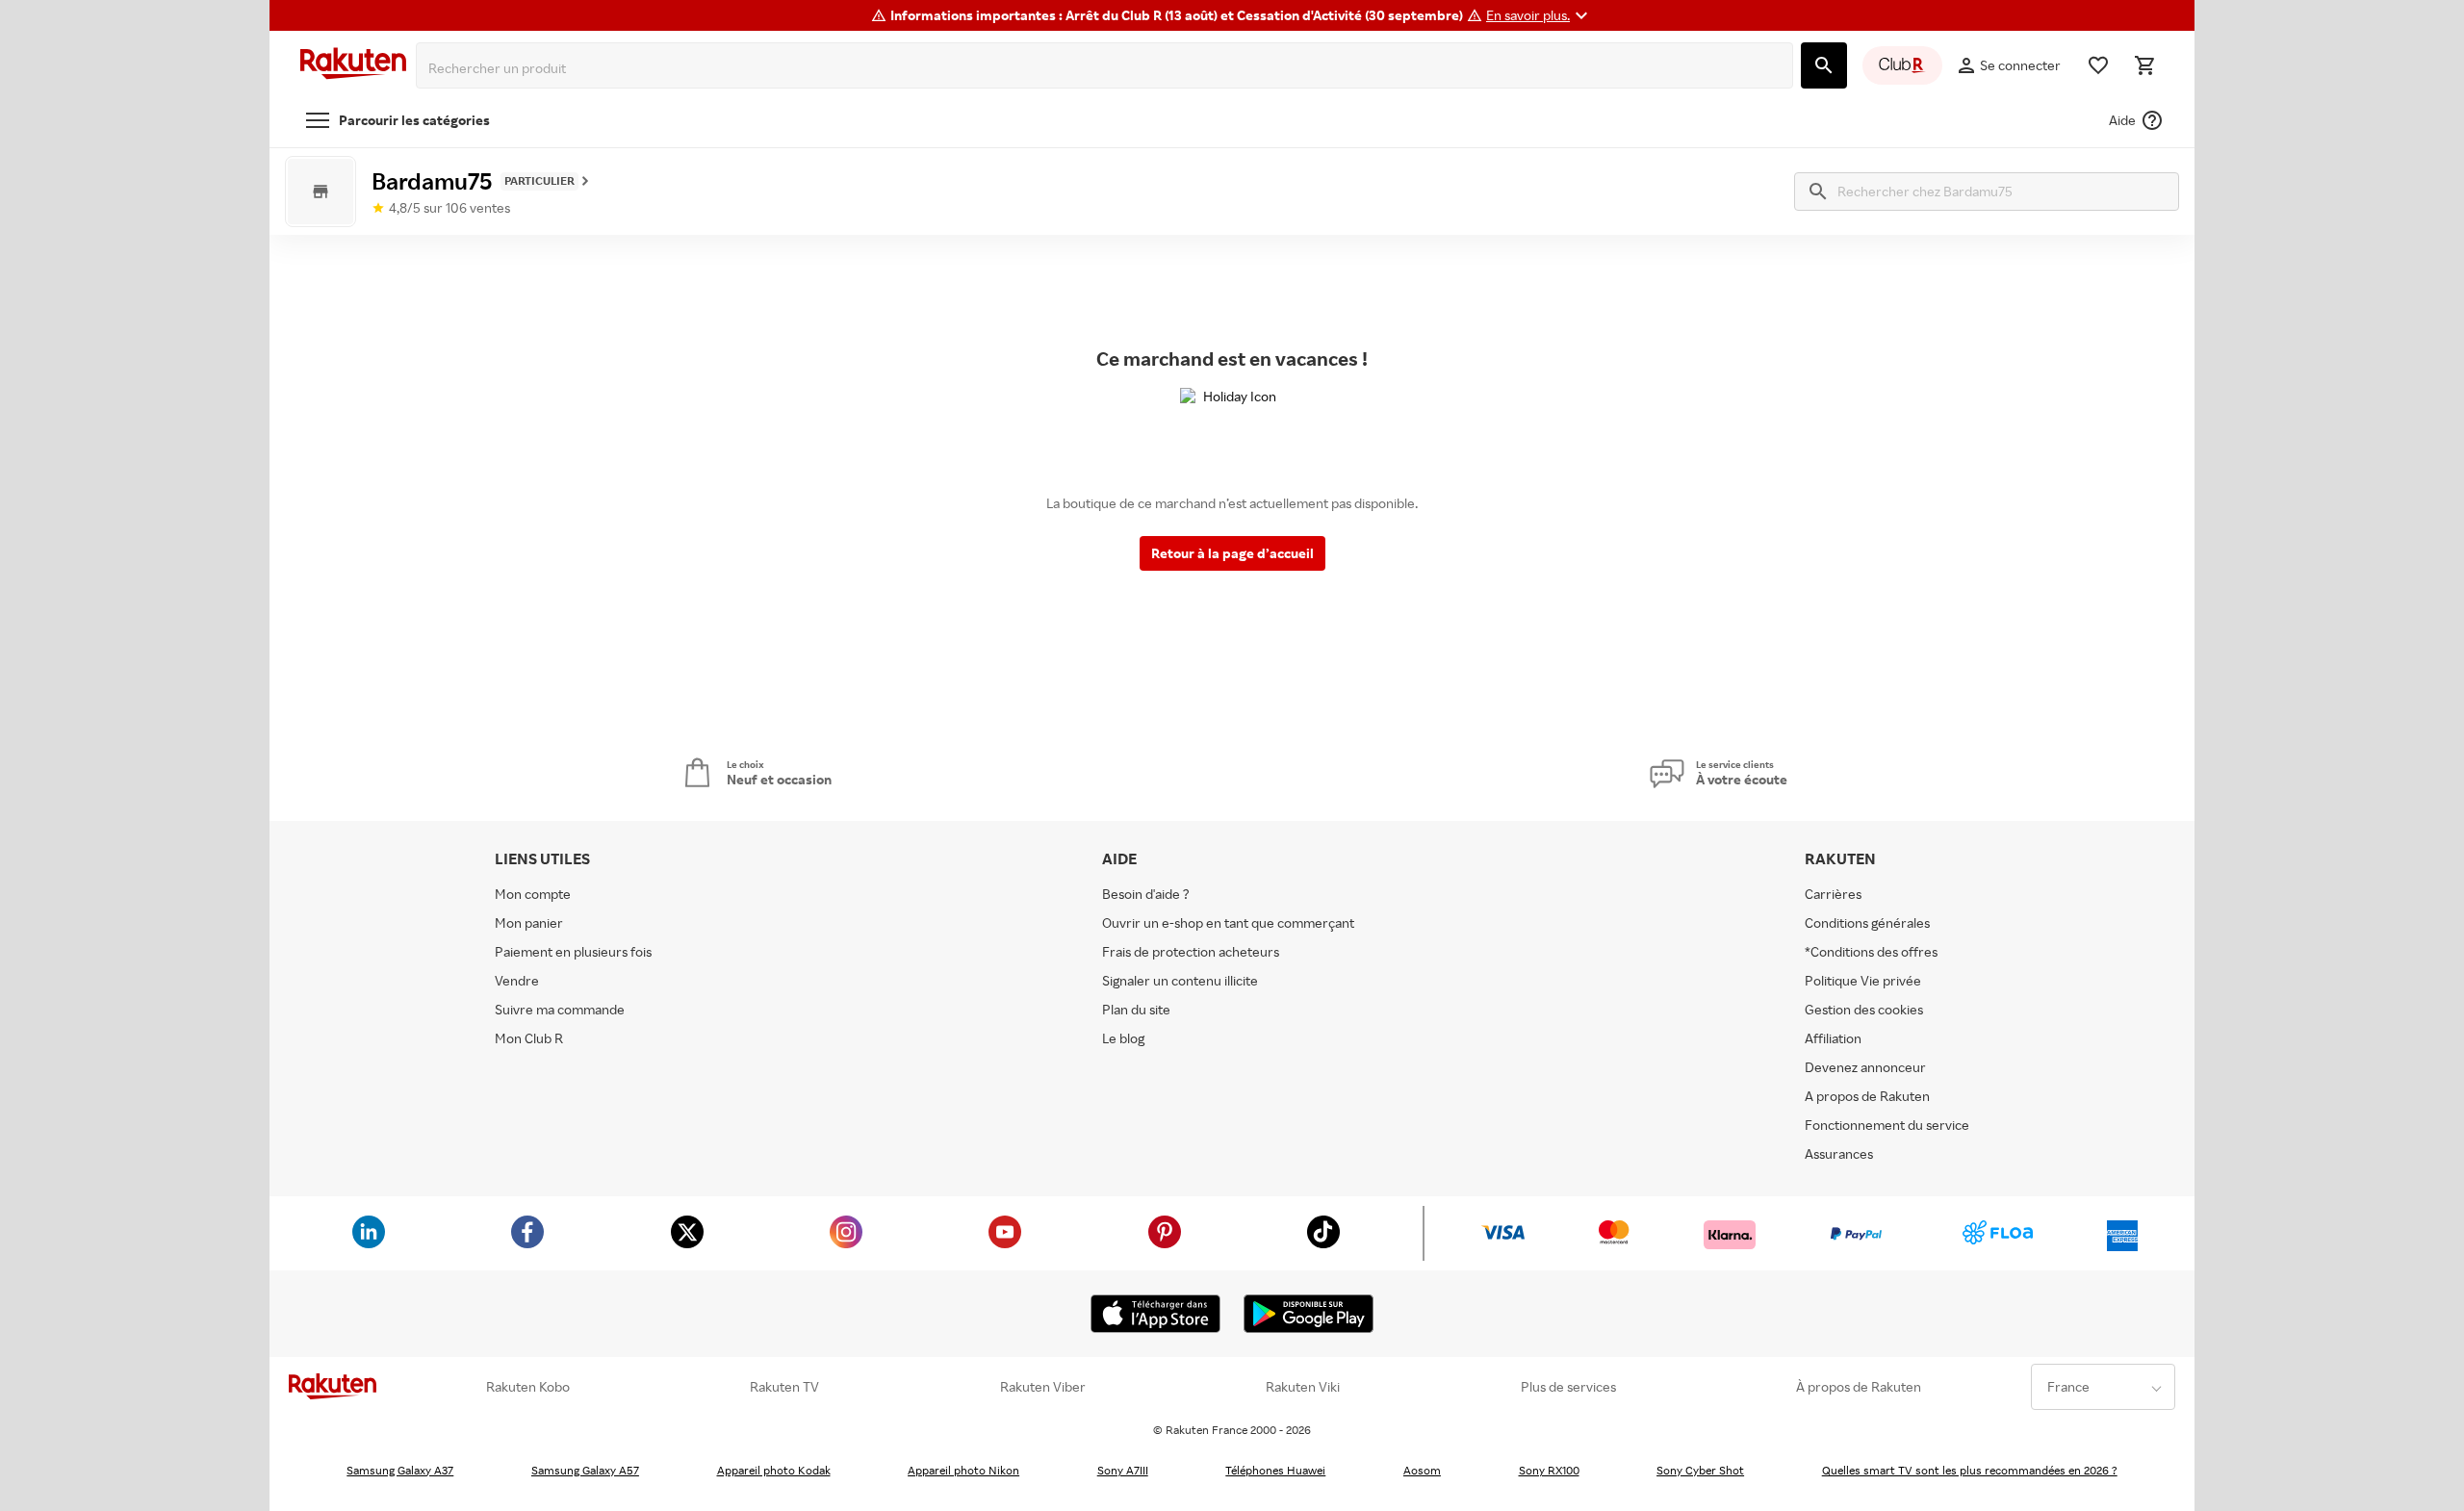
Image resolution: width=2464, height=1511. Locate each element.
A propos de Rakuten (1867, 1096)
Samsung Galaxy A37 (400, 1470)
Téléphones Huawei (1275, 1470)
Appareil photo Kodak (774, 1470)
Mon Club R (529, 1038)
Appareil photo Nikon (963, 1470)
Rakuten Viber (1043, 1387)
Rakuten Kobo (528, 1387)
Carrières (1833, 894)
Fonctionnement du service (1887, 1125)
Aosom (1422, 1470)
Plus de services (1568, 1387)
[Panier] (2144, 65)
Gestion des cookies (1864, 1009)
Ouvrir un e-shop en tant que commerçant (1228, 922)
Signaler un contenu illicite (1180, 980)
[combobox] (1108, 68)
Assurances (1839, 1153)
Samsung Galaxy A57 (585, 1470)
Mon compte (533, 894)
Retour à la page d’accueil (1232, 553)
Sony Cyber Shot (1700, 1470)
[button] (1540, 15)
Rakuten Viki (1303, 1387)
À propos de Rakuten (1859, 1387)
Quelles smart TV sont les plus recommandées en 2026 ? (1970, 1470)
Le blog (1123, 1038)
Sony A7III (1123, 1470)
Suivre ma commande (560, 1009)
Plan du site (1136, 1009)
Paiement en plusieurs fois (573, 951)
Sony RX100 (1549, 1470)
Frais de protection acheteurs (1191, 951)
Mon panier (529, 922)
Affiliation (1833, 1038)
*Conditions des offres (1871, 951)
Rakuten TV (784, 1387)
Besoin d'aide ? (1146, 894)
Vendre (517, 980)
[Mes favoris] (2098, 65)
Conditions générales (1867, 922)
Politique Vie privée (1863, 980)
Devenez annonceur (1865, 1067)
